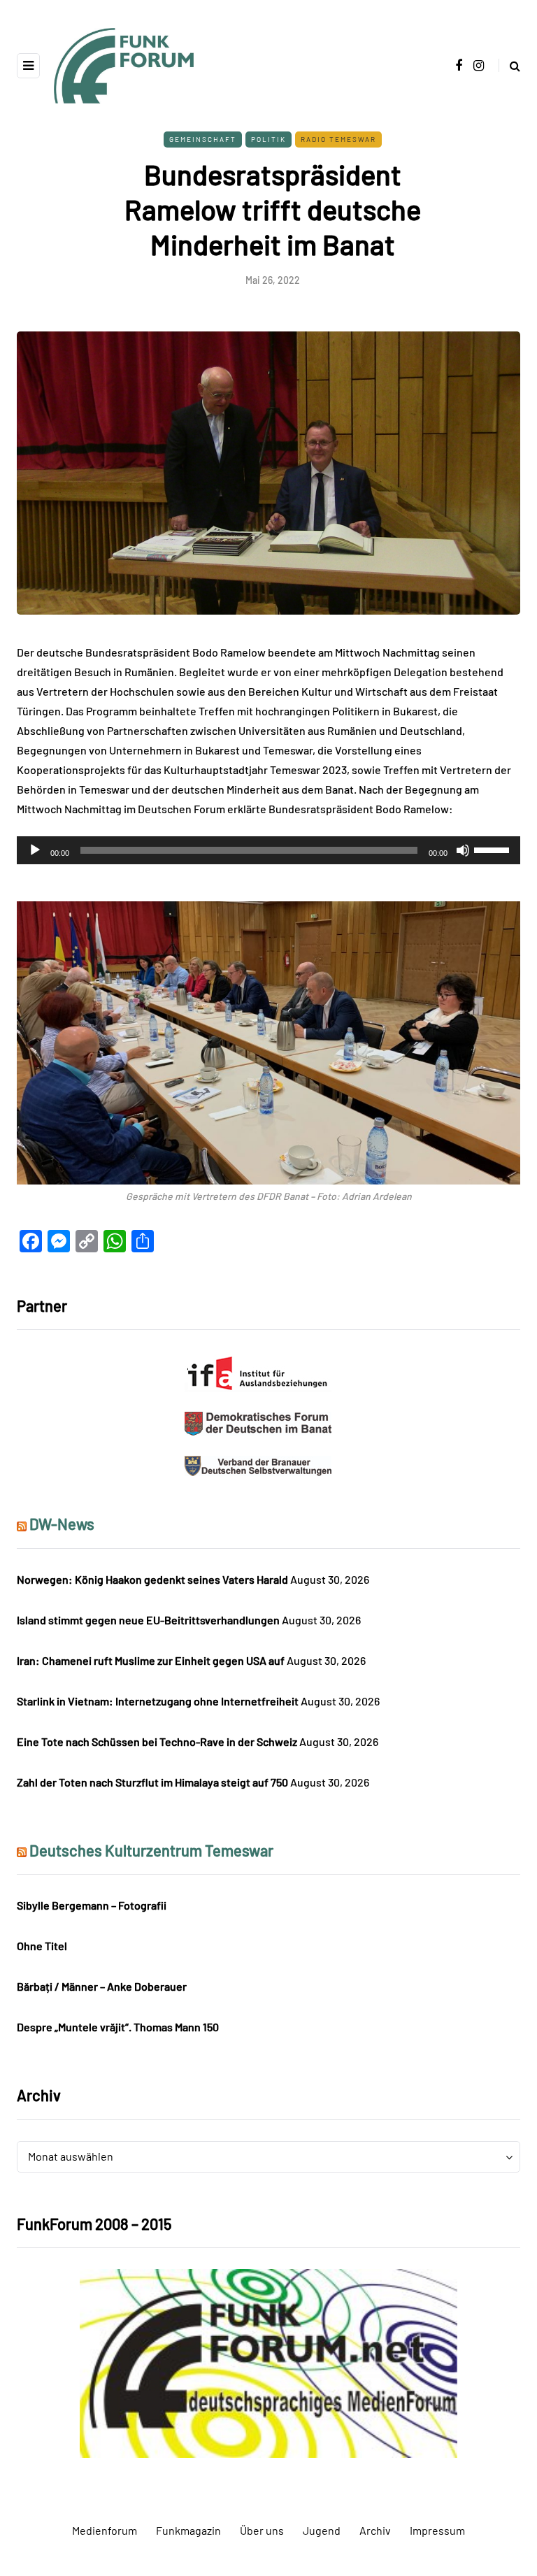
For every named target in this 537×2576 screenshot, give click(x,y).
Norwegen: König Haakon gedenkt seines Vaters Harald (152, 1579)
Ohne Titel (42, 1946)
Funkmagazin (188, 2530)
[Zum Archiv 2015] (268, 2362)
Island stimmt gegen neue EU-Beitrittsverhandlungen (148, 1620)
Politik (268, 139)
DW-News (62, 1524)
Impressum (437, 2530)
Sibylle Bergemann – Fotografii (92, 1905)
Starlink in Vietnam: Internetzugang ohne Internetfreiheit (158, 1701)
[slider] (494, 849)
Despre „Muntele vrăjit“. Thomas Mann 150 (118, 2027)
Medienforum (105, 2530)
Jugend (322, 2530)
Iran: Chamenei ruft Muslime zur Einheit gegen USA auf (151, 1660)
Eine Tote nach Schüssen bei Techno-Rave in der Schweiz (157, 1741)
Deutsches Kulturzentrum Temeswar (151, 1850)
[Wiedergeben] (35, 850)
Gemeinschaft (203, 139)
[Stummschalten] (463, 850)
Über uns (262, 2530)
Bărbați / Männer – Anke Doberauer (102, 1986)
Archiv (375, 2530)
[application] (268, 850)
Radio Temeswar (338, 139)
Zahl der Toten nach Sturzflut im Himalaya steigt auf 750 (152, 1782)
